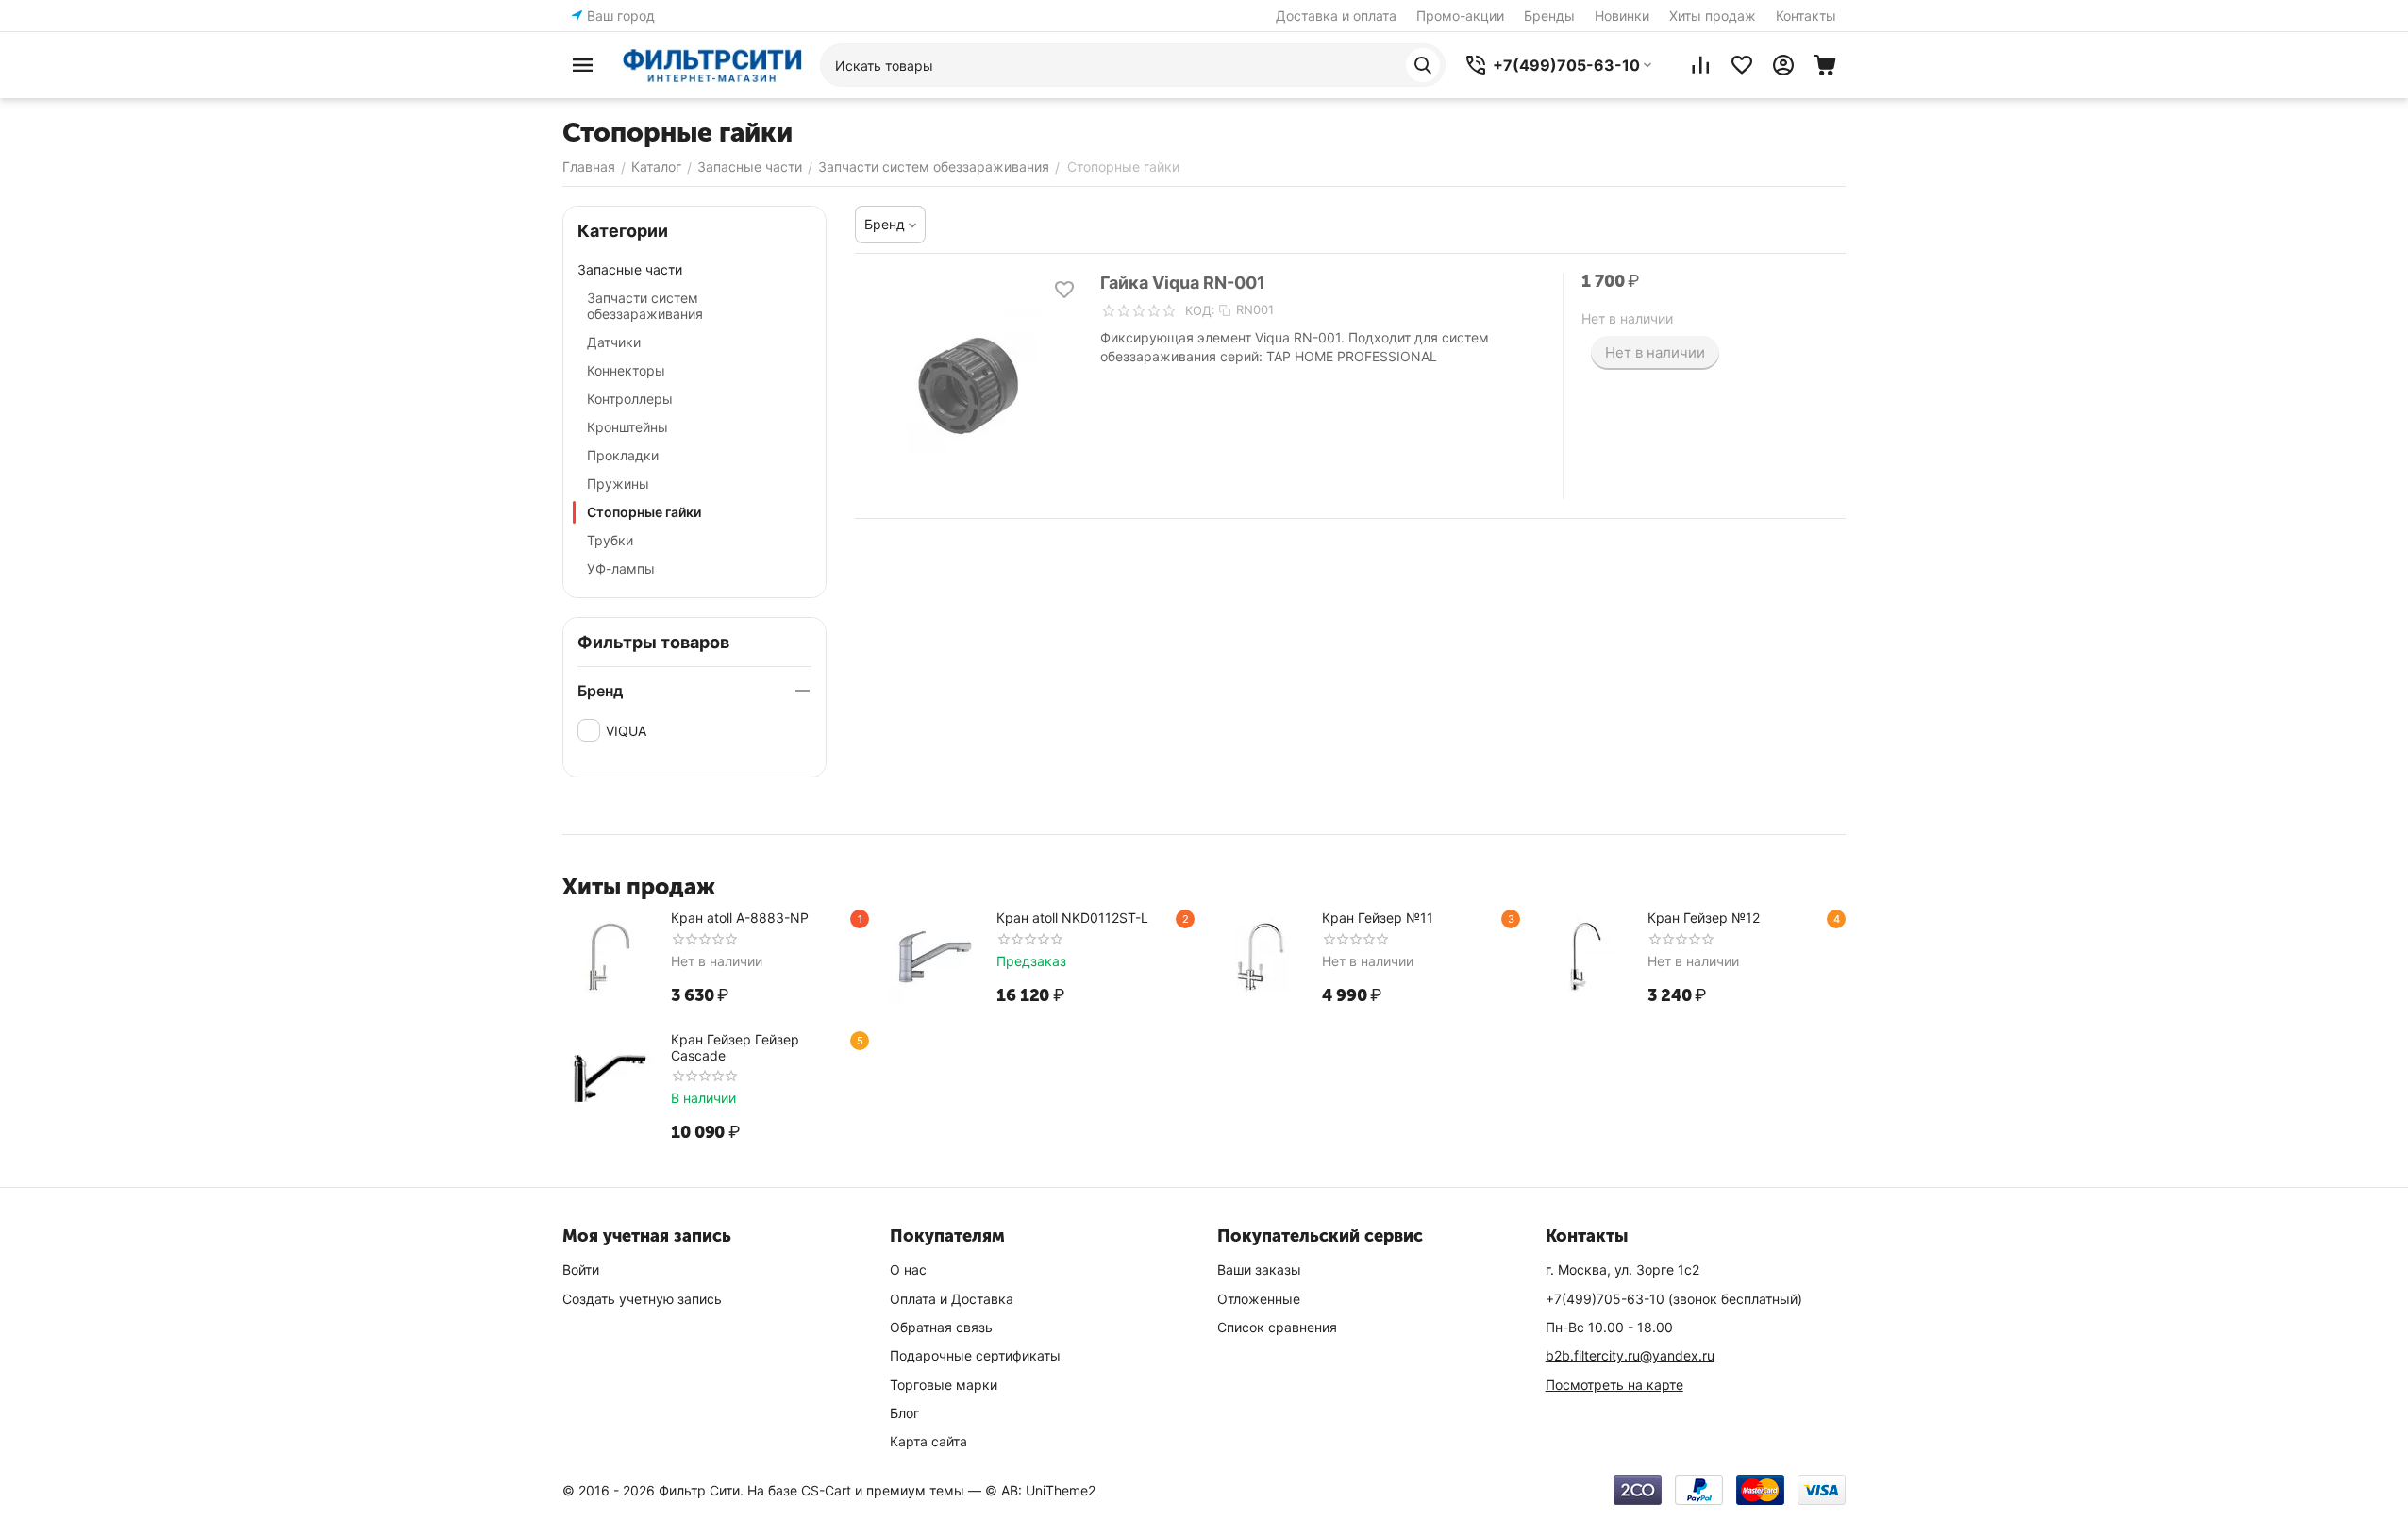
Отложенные (1259, 1299)
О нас (908, 1269)
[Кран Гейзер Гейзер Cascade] (610, 1078)
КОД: (1200, 310)
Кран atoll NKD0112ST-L (1072, 918)
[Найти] (1423, 65)
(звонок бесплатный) (1674, 1299)
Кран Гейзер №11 (1378, 918)
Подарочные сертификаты (975, 1355)
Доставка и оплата (1336, 16)
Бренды (1549, 16)
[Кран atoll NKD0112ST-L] (935, 957)
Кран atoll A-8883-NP (740, 918)
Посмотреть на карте (1614, 1385)
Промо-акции (1460, 16)
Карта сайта (928, 1441)
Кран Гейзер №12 (1704, 918)
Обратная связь (941, 1327)
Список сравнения (1277, 1327)
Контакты (1806, 16)
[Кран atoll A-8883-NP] (610, 957)
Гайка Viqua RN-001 (1183, 283)
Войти (581, 1269)
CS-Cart (826, 1490)
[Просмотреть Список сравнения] (1700, 65)
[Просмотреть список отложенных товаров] (1742, 65)
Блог (904, 1413)
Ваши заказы (1259, 1269)
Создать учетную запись (642, 1299)
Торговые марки (944, 1385)
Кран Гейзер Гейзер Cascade (735, 1047)
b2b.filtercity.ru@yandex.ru (1630, 1355)
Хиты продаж (1713, 16)
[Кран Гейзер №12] (1586, 957)
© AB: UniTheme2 (1040, 1490)
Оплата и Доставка (952, 1299)
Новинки (1622, 16)
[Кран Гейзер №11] (1261, 957)
